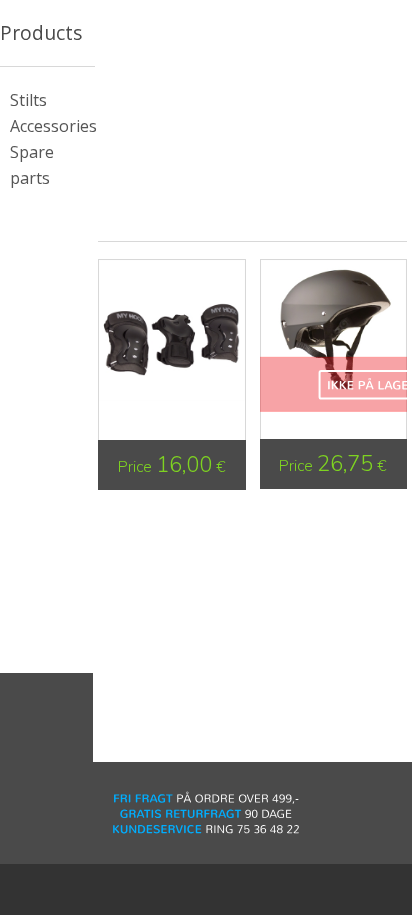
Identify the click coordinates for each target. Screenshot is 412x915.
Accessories (53, 126)
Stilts (28, 100)
